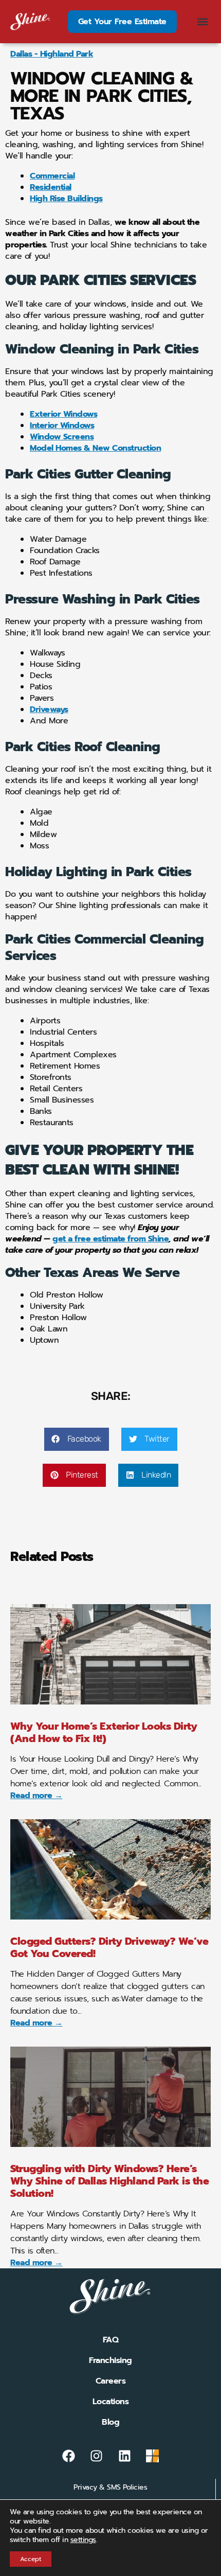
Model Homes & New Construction (95, 448)
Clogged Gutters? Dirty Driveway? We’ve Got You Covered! (109, 1947)
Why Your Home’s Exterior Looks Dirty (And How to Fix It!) (104, 1732)
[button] (202, 22)
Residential (51, 187)
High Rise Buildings (66, 199)
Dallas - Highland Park (52, 54)
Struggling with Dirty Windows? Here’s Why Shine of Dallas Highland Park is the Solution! (109, 2181)
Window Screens (62, 437)
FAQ (111, 2340)
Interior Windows (62, 425)
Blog (110, 2422)
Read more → (36, 1796)
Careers (111, 2381)
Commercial (52, 176)
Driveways (49, 709)
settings (83, 2540)
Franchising (110, 2360)
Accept (31, 2559)
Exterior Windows (63, 414)
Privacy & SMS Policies (110, 2487)
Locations (111, 2402)
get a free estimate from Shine (110, 1239)
